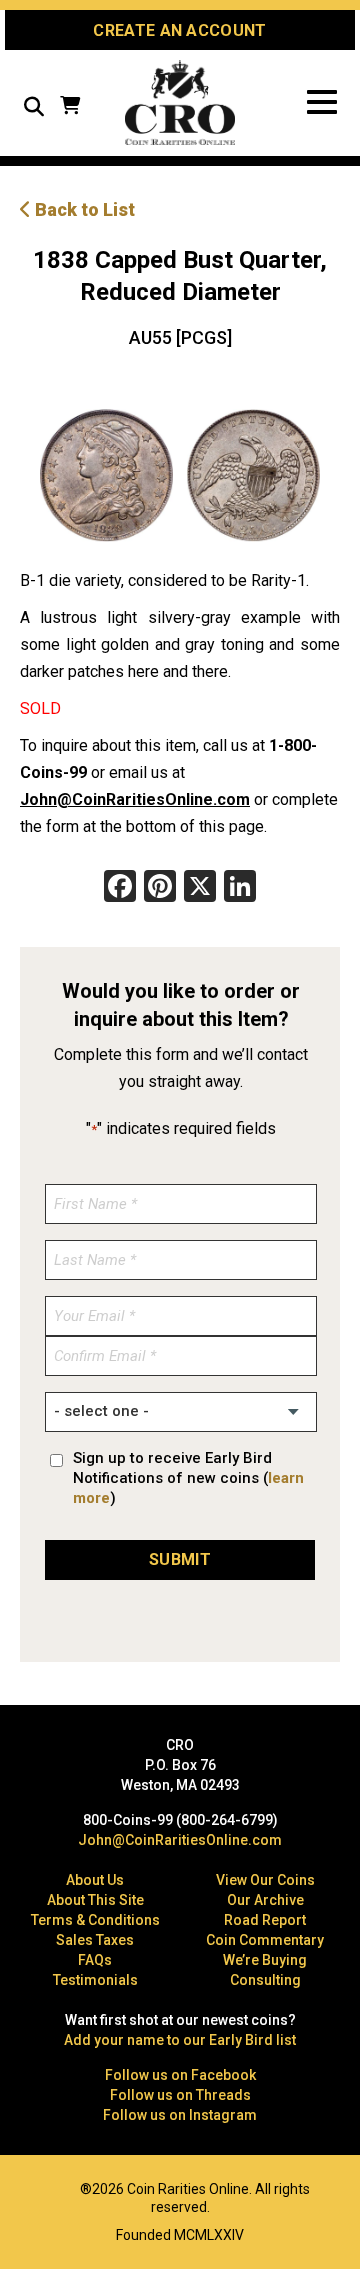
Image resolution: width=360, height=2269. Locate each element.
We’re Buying (265, 1960)
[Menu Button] (322, 102)
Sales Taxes (95, 1940)
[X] (200, 888)
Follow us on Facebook (180, 2075)
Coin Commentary (265, 1940)
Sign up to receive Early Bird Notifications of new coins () (188, 1478)
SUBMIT (180, 1559)
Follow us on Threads (180, 2095)
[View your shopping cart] (70, 107)
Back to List (83, 209)
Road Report (265, 1920)
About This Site (95, 1900)
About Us (95, 1880)
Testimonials (95, 1980)
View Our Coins (265, 1880)
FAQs (95, 1960)
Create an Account (179, 30)
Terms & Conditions (95, 1920)
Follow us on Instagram (180, 2115)
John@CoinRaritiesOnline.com (135, 799)
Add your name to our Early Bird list (180, 2040)
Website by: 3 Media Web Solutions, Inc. (30, 2187)
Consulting (265, 1980)
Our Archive (265, 1900)
